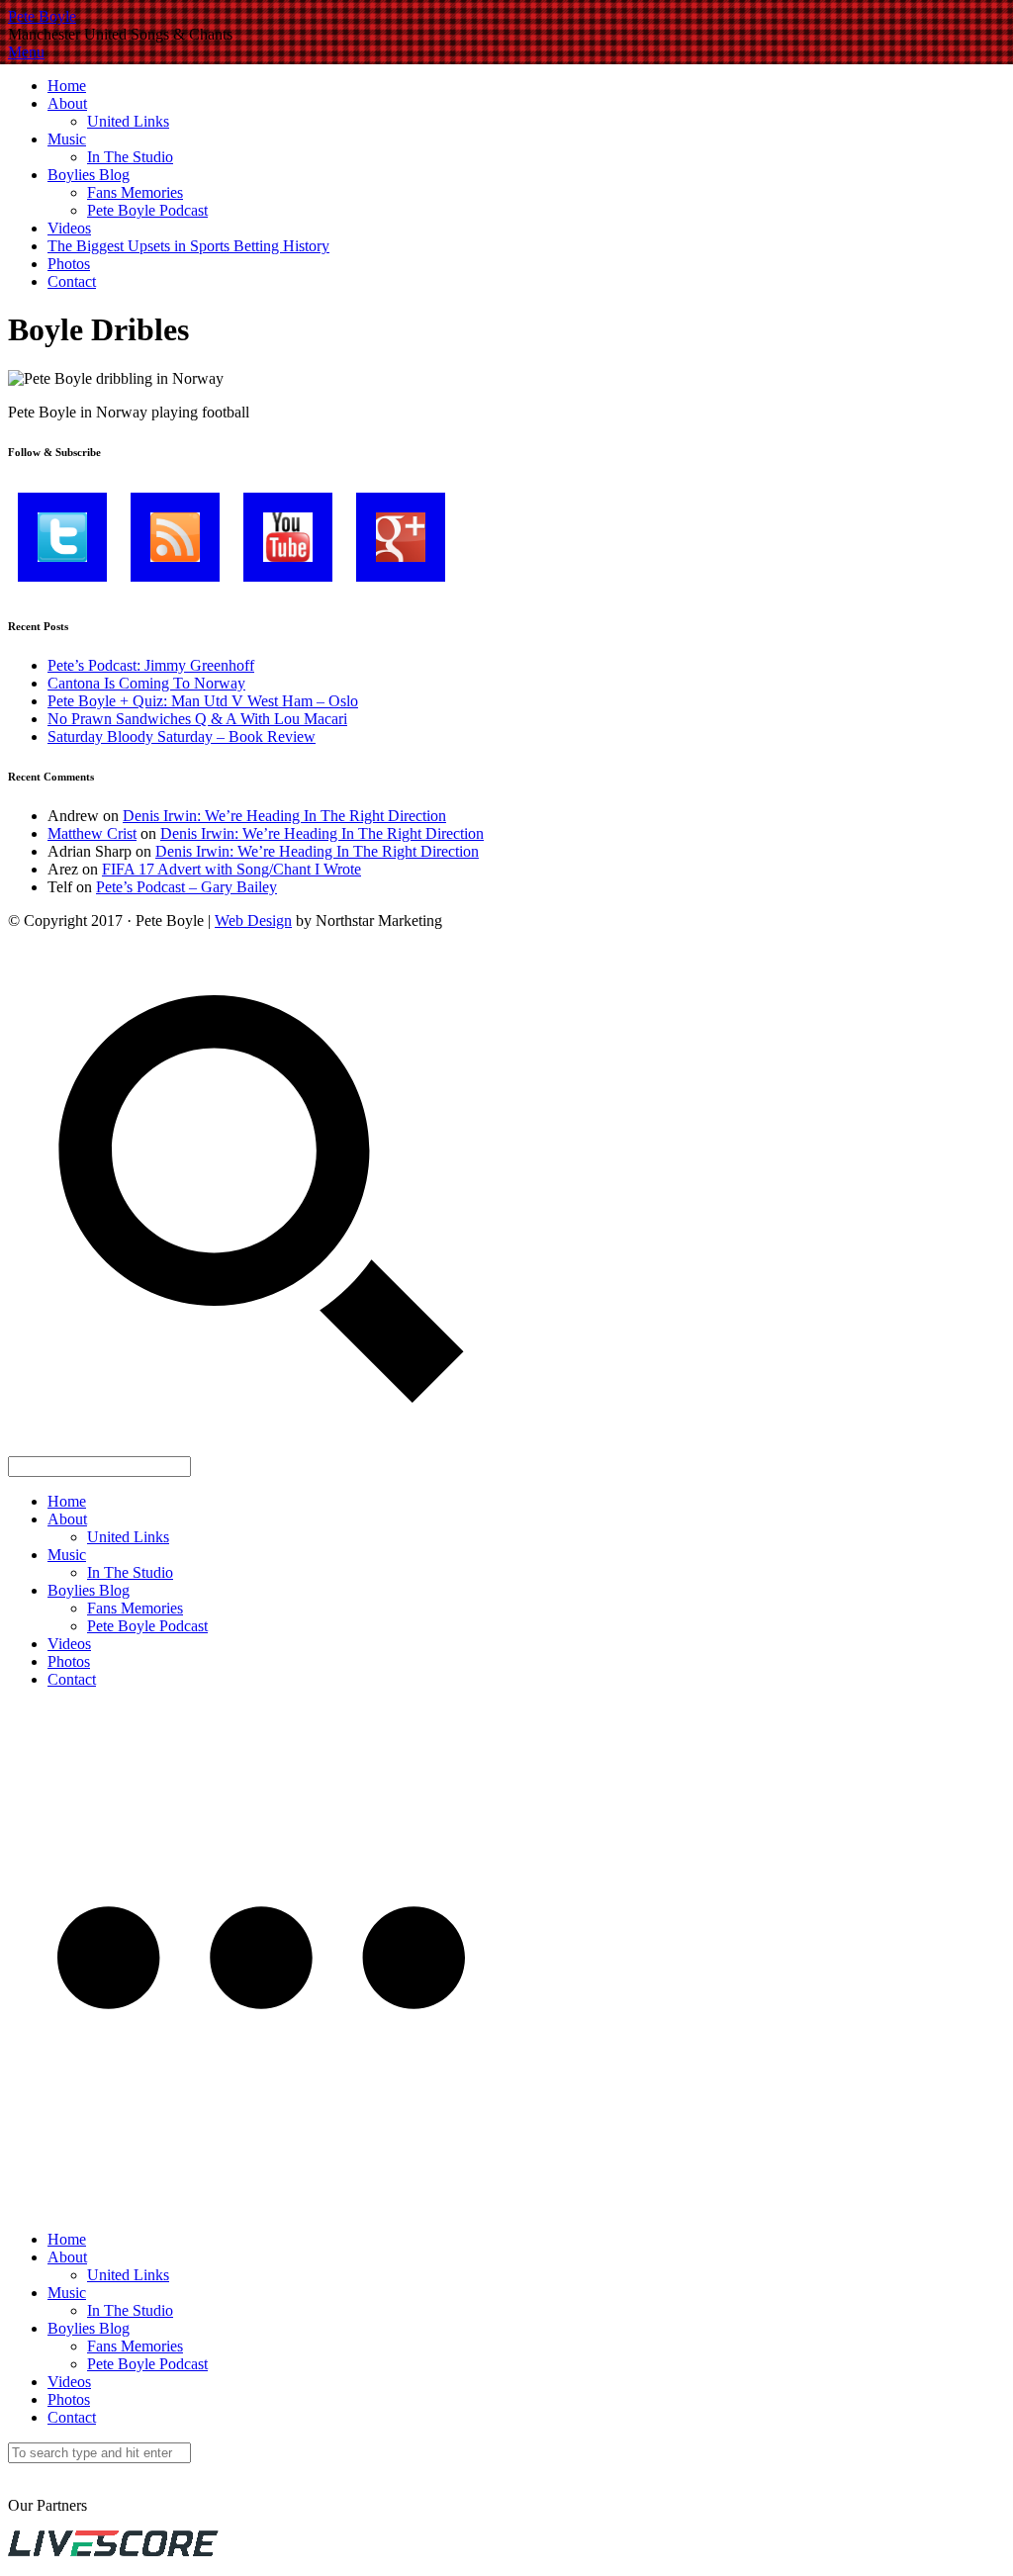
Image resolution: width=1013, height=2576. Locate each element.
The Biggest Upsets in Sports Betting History (188, 246)
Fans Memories (135, 192)
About (67, 103)
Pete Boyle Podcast (147, 210)
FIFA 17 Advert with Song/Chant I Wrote (231, 869)
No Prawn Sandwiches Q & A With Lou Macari (197, 719)
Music (67, 139)
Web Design (253, 920)
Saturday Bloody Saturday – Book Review (182, 736)
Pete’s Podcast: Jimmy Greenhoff (151, 665)
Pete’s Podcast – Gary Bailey (186, 887)
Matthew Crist (92, 833)
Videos (69, 228)
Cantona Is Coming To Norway (146, 683)
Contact (72, 281)
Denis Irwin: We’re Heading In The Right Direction (284, 816)
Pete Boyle (42, 16)
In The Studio (130, 157)
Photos (69, 264)
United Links (128, 121)
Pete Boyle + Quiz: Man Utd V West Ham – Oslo (203, 701)
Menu (26, 52)
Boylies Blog (89, 175)
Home (67, 86)
